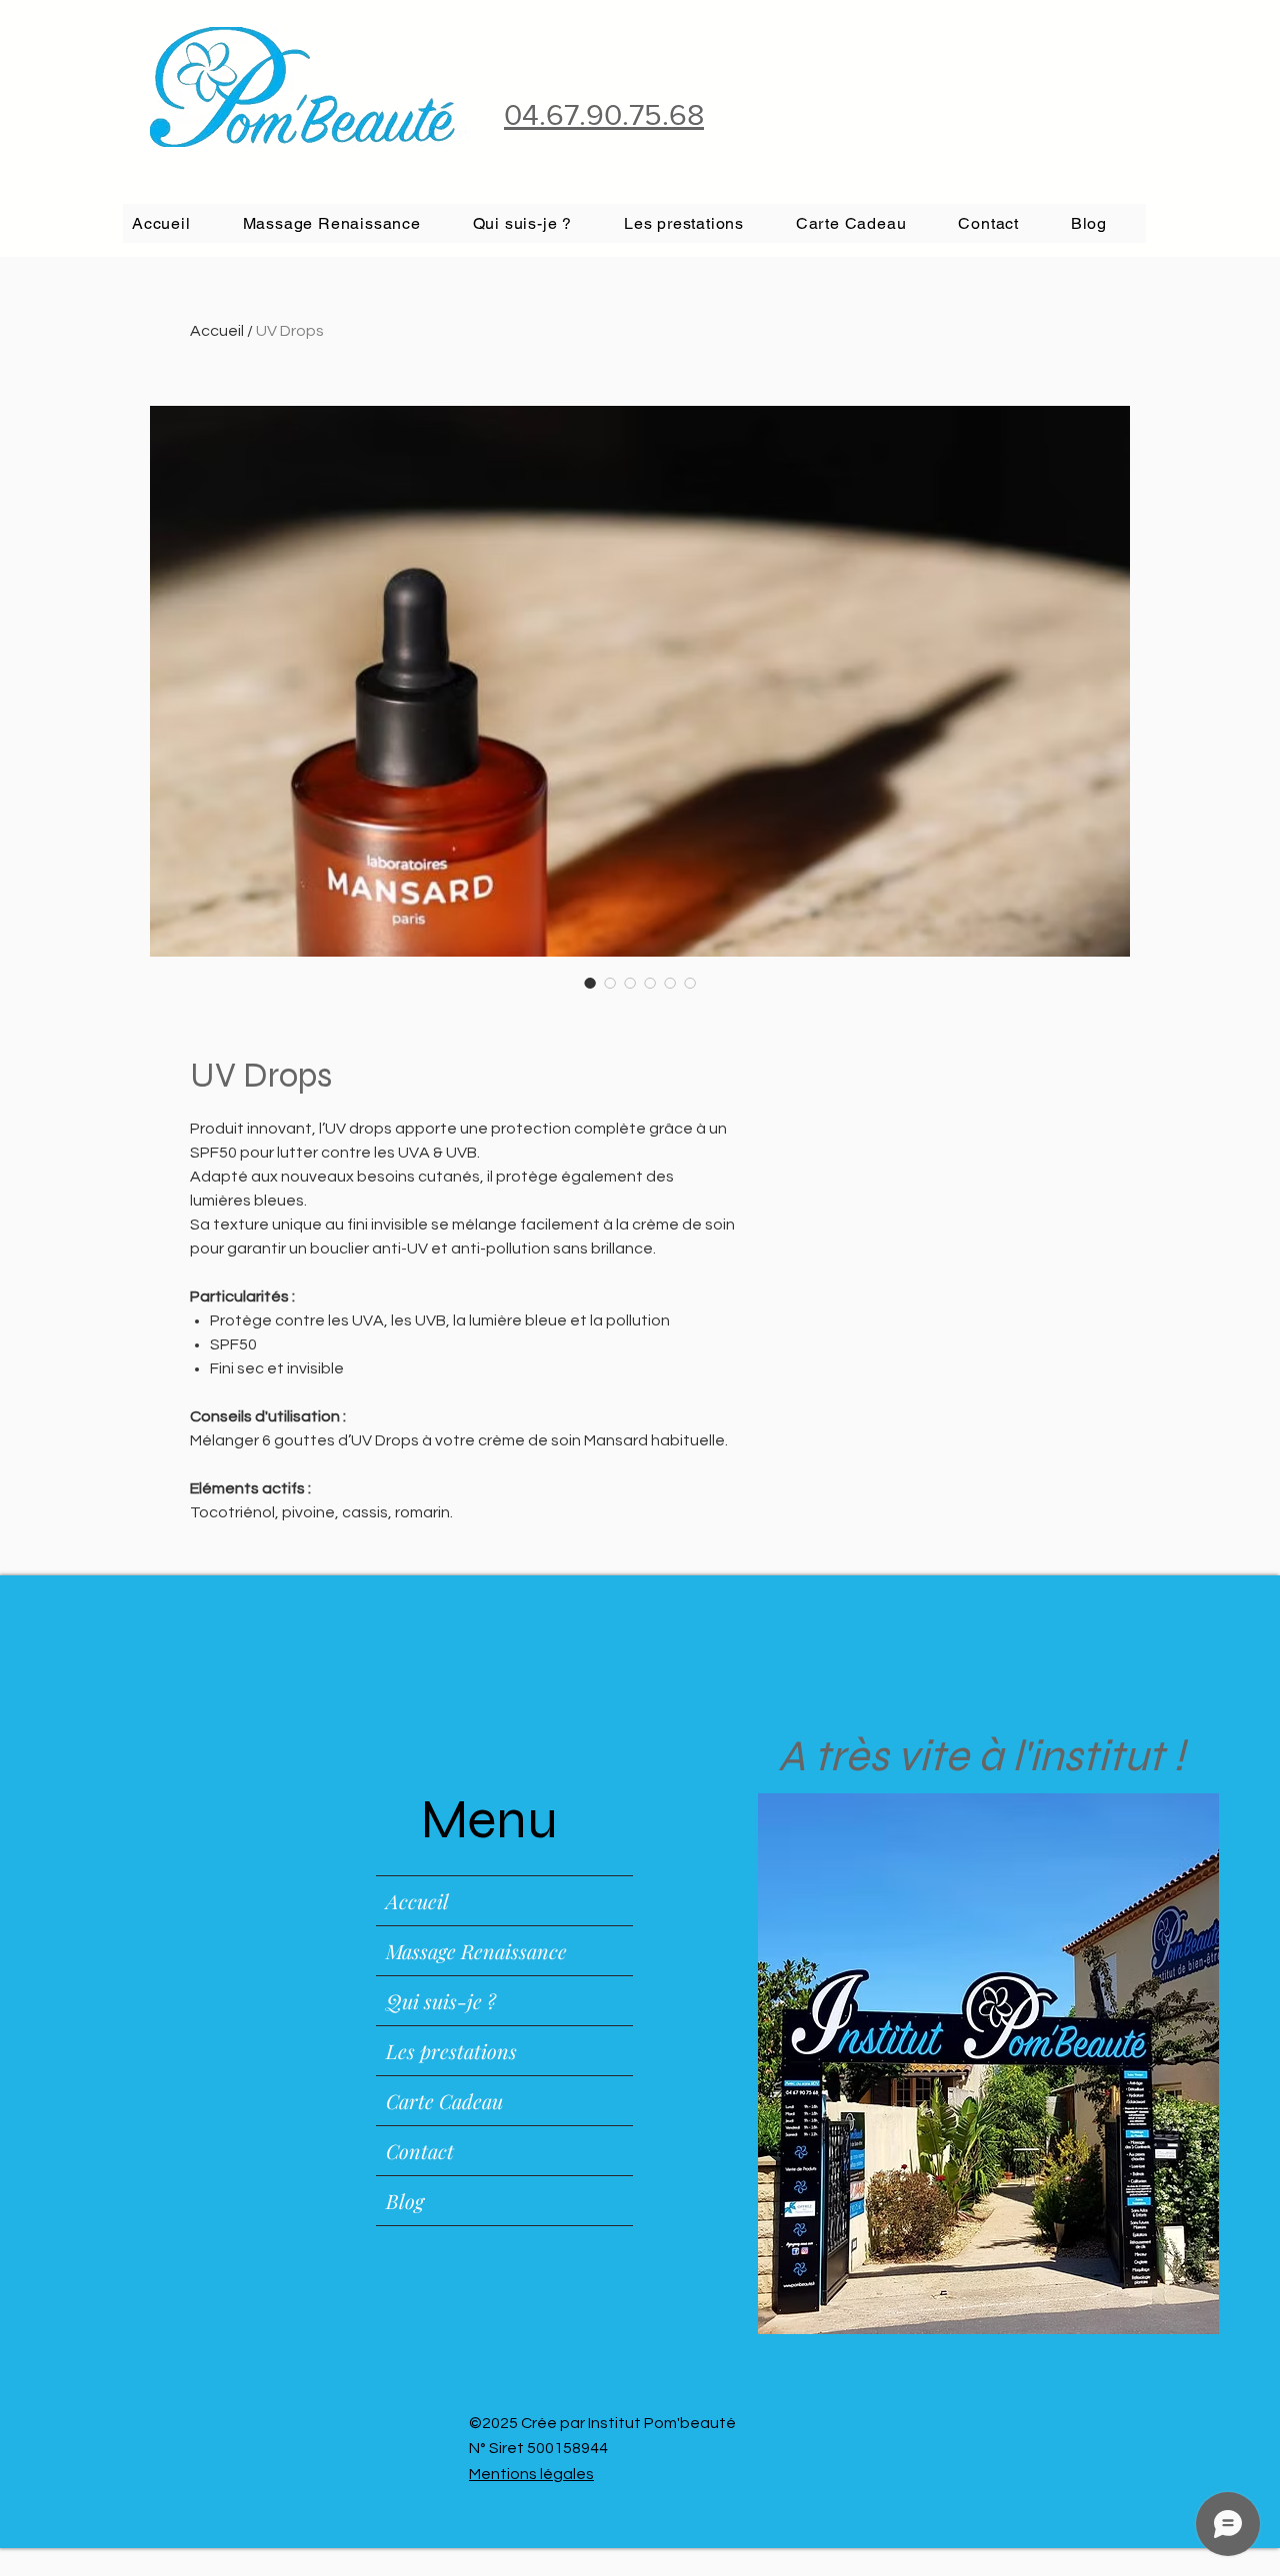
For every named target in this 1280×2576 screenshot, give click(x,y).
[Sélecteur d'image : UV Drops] (590, 983)
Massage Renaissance (476, 1951)
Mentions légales (531, 2474)
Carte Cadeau (444, 2101)
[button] (699, 223)
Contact (420, 2151)
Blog (405, 2201)
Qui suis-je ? (441, 2001)
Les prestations (451, 2051)
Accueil (217, 331)
